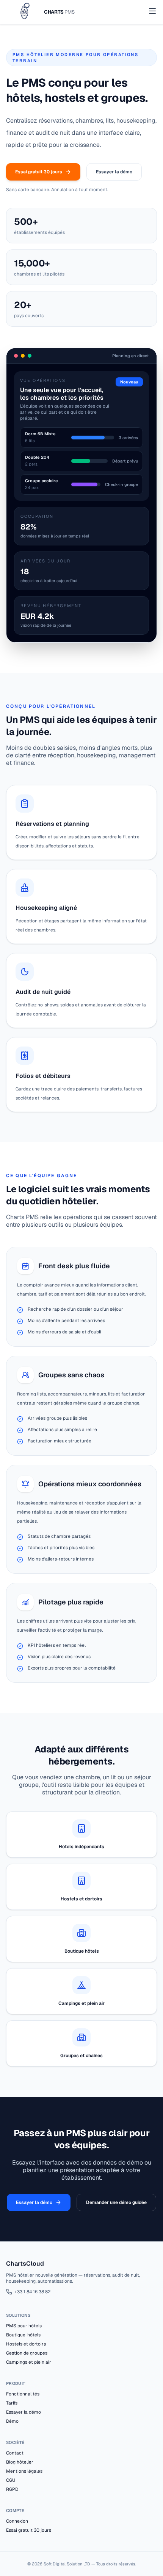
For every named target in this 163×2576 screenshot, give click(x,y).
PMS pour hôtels (24, 2326)
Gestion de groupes (27, 2353)
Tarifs (12, 2403)
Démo (12, 2421)
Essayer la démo (114, 172)
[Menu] (152, 12)
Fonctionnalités (23, 2394)
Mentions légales (24, 2471)
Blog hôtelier (20, 2462)
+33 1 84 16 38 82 (32, 2292)
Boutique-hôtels (23, 2335)
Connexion (17, 2521)
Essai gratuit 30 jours (39, 172)
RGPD (12, 2489)
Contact (15, 2453)
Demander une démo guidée (116, 2202)
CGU (11, 2480)
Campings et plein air (29, 2362)
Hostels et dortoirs (26, 2344)
